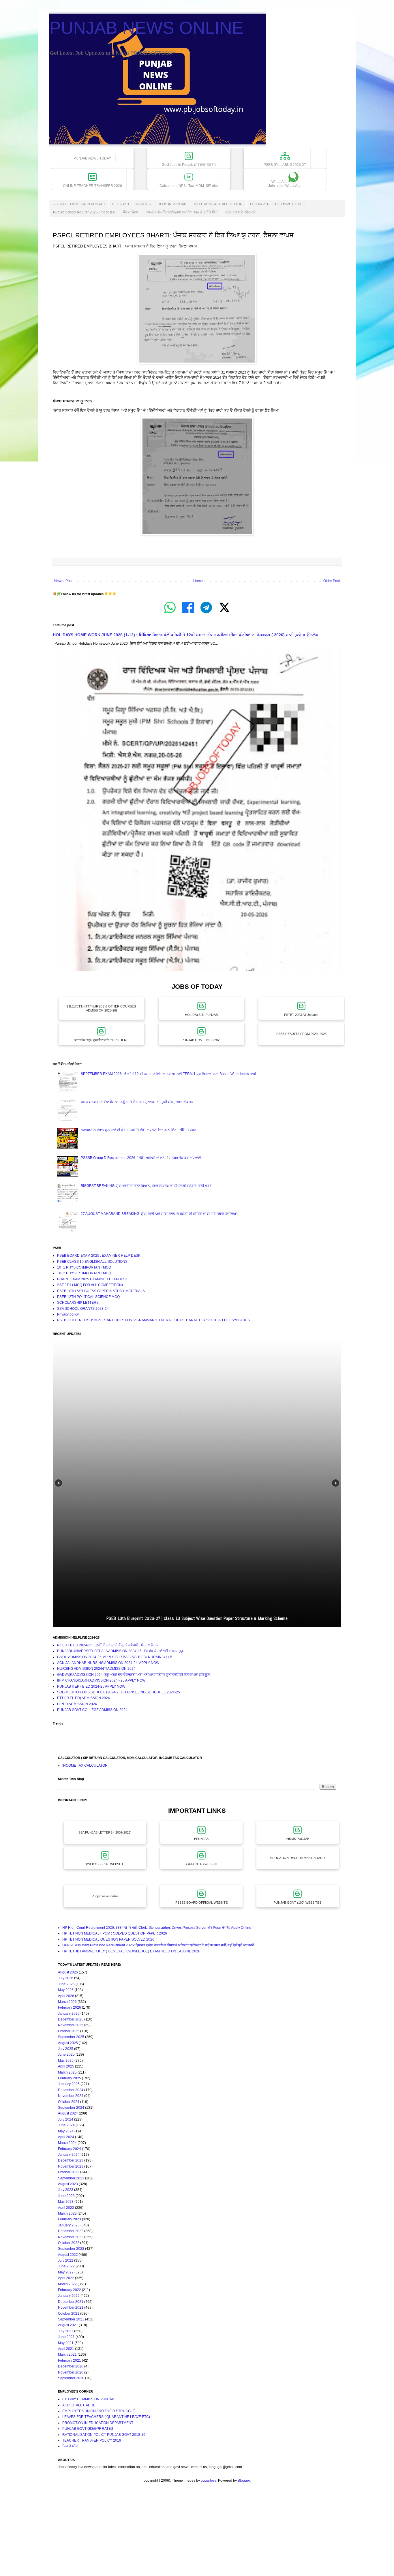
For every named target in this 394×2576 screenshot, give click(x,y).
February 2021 (70, 2361)
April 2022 (66, 2278)
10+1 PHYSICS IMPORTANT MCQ (84, 1267)
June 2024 (66, 2125)
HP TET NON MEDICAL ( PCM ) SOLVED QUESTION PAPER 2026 (115, 1933)
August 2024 (68, 2113)
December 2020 (71, 2366)
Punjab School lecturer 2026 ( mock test (84, 212)
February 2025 (70, 2078)
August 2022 (68, 2255)
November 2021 (71, 2307)
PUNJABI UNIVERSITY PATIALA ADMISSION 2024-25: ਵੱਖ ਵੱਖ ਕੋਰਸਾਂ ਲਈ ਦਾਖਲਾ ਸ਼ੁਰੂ (120, 1651)
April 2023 (66, 2208)
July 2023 (66, 2190)
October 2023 (69, 2172)
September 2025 (71, 2037)
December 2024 (71, 2090)
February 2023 (70, 2219)
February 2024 (70, 2149)
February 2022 (70, 2290)
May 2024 (66, 2131)
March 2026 (67, 2002)
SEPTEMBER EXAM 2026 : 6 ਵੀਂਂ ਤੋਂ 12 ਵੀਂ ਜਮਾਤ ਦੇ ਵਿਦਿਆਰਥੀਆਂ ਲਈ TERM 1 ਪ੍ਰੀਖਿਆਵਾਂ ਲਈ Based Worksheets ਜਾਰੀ (168, 1074)
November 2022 (71, 2237)
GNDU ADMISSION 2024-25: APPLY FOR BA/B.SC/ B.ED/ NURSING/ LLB (115, 1657)
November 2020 (71, 2372)
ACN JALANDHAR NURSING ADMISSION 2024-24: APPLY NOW (108, 1663)
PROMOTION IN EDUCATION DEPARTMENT (98, 2423)
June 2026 (66, 1984)
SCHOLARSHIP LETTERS (78, 1303)
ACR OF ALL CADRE (79, 2405)
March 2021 (67, 2354)
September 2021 (71, 2319)
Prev (58, 1483)
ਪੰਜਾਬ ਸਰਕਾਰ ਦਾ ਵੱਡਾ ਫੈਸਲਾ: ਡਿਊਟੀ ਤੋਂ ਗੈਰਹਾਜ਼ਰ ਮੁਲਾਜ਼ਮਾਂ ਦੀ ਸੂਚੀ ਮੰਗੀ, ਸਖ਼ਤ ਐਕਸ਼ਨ (137, 1102)
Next (336, 1483)
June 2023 (66, 2196)
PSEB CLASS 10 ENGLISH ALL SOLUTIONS (92, 1262)
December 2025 (71, 2019)
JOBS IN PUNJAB (172, 204)
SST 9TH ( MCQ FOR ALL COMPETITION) (90, 1285)
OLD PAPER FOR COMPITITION (275, 204)
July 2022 (66, 2260)
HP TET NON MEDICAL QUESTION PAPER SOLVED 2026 (108, 1939)
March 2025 (67, 2072)
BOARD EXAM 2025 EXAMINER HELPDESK (92, 1279)
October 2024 (69, 2102)
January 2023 (69, 2225)
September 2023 (71, 2178)
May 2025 (66, 2061)
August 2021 (68, 2325)
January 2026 (69, 2014)
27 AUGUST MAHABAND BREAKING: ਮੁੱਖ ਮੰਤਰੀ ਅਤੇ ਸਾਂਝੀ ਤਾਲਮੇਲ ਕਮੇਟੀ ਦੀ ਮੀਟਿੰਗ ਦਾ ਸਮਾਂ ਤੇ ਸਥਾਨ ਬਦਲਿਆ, (159, 1214)
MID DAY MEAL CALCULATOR (218, 204)
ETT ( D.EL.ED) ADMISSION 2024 (84, 1698)
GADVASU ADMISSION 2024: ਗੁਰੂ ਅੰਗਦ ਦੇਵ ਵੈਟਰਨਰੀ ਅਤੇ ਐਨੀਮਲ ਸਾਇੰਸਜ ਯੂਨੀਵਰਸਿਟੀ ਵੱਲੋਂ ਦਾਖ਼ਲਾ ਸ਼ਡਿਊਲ (133, 1675)
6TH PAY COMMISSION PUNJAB (79, 204)
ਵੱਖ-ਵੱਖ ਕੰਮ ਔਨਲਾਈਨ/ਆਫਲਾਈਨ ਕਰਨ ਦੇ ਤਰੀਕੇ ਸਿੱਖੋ (182, 212)
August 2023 (68, 2184)
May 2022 (66, 2272)
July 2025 (66, 2049)
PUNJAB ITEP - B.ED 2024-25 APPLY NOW (91, 1686)
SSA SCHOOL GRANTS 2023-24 (83, 1309)
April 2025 (66, 2066)
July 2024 (66, 2119)
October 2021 (69, 2314)
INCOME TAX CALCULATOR (85, 1766)
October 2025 (69, 2031)
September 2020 (71, 2378)
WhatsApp (285, 184)
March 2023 (67, 2213)
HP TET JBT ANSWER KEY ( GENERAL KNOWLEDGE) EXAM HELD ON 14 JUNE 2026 (131, 1951)
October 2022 (69, 2243)
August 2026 (68, 1972)
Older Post (332, 581)
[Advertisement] (173, 2535)
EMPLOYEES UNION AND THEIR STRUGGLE (99, 2411)
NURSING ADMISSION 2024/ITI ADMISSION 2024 (96, 1669)
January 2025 (69, 2084)
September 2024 (71, 2108)
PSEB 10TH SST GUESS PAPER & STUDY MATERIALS (101, 1291)
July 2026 (66, 1978)
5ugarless (209, 2481)
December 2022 (71, 2231)
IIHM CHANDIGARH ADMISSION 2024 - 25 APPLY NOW (101, 1680)
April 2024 (66, 2137)
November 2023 (71, 2166)
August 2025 (68, 2043)
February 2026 (70, 2007)
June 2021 (66, 2337)
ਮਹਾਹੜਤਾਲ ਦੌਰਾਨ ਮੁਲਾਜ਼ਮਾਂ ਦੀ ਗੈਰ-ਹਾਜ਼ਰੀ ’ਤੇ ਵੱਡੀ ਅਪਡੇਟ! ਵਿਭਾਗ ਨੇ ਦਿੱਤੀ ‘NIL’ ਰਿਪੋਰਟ (138, 1130)
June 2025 (66, 2055)
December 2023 (71, 2160)
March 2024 (67, 2143)
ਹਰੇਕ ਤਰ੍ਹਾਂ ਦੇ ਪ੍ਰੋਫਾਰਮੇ (240, 212)
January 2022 (69, 2296)
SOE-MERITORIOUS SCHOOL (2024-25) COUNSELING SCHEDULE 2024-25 (119, 1692)
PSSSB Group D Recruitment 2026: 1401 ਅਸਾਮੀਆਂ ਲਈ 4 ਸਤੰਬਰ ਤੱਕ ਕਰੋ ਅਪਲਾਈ (141, 1158)
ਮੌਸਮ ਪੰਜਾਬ (131, 212)
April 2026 (66, 1996)
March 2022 (67, 2284)
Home (198, 581)
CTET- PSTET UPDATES (132, 204)
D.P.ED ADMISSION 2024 (77, 1704)
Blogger (244, 2481)
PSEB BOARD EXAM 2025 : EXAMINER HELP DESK (99, 1256)
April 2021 (66, 2349)
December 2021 (71, 2302)
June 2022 (66, 2266)
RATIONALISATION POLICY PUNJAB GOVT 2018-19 (104, 2435)
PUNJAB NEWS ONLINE (146, 28)
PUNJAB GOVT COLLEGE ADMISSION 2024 (92, 1710)
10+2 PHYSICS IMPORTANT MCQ (84, 1273)
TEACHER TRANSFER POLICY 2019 (92, 2440)
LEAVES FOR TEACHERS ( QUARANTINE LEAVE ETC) (106, 2417)
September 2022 (71, 2249)
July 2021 (66, 2331)
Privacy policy (68, 1314)
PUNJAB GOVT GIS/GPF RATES (88, 2429)
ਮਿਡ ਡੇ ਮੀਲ (70, 2446)
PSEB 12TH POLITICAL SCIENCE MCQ (88, 1297)
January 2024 (69, 2155)
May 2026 (66, 1990)
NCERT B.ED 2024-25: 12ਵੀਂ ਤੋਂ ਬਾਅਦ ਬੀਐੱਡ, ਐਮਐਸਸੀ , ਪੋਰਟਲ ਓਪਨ (108, 1645)
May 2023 (66, 2202)
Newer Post (63, 581)
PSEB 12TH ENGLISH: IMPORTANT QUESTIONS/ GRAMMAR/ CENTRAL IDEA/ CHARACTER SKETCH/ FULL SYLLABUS (153, 1320)
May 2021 (66, 2343)
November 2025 (71, 2025)
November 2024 (71, 2096)
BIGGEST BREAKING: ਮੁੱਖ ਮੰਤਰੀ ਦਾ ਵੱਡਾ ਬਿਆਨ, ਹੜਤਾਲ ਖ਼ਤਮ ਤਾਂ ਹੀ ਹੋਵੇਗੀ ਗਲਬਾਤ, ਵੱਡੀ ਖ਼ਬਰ (146, 1186)
